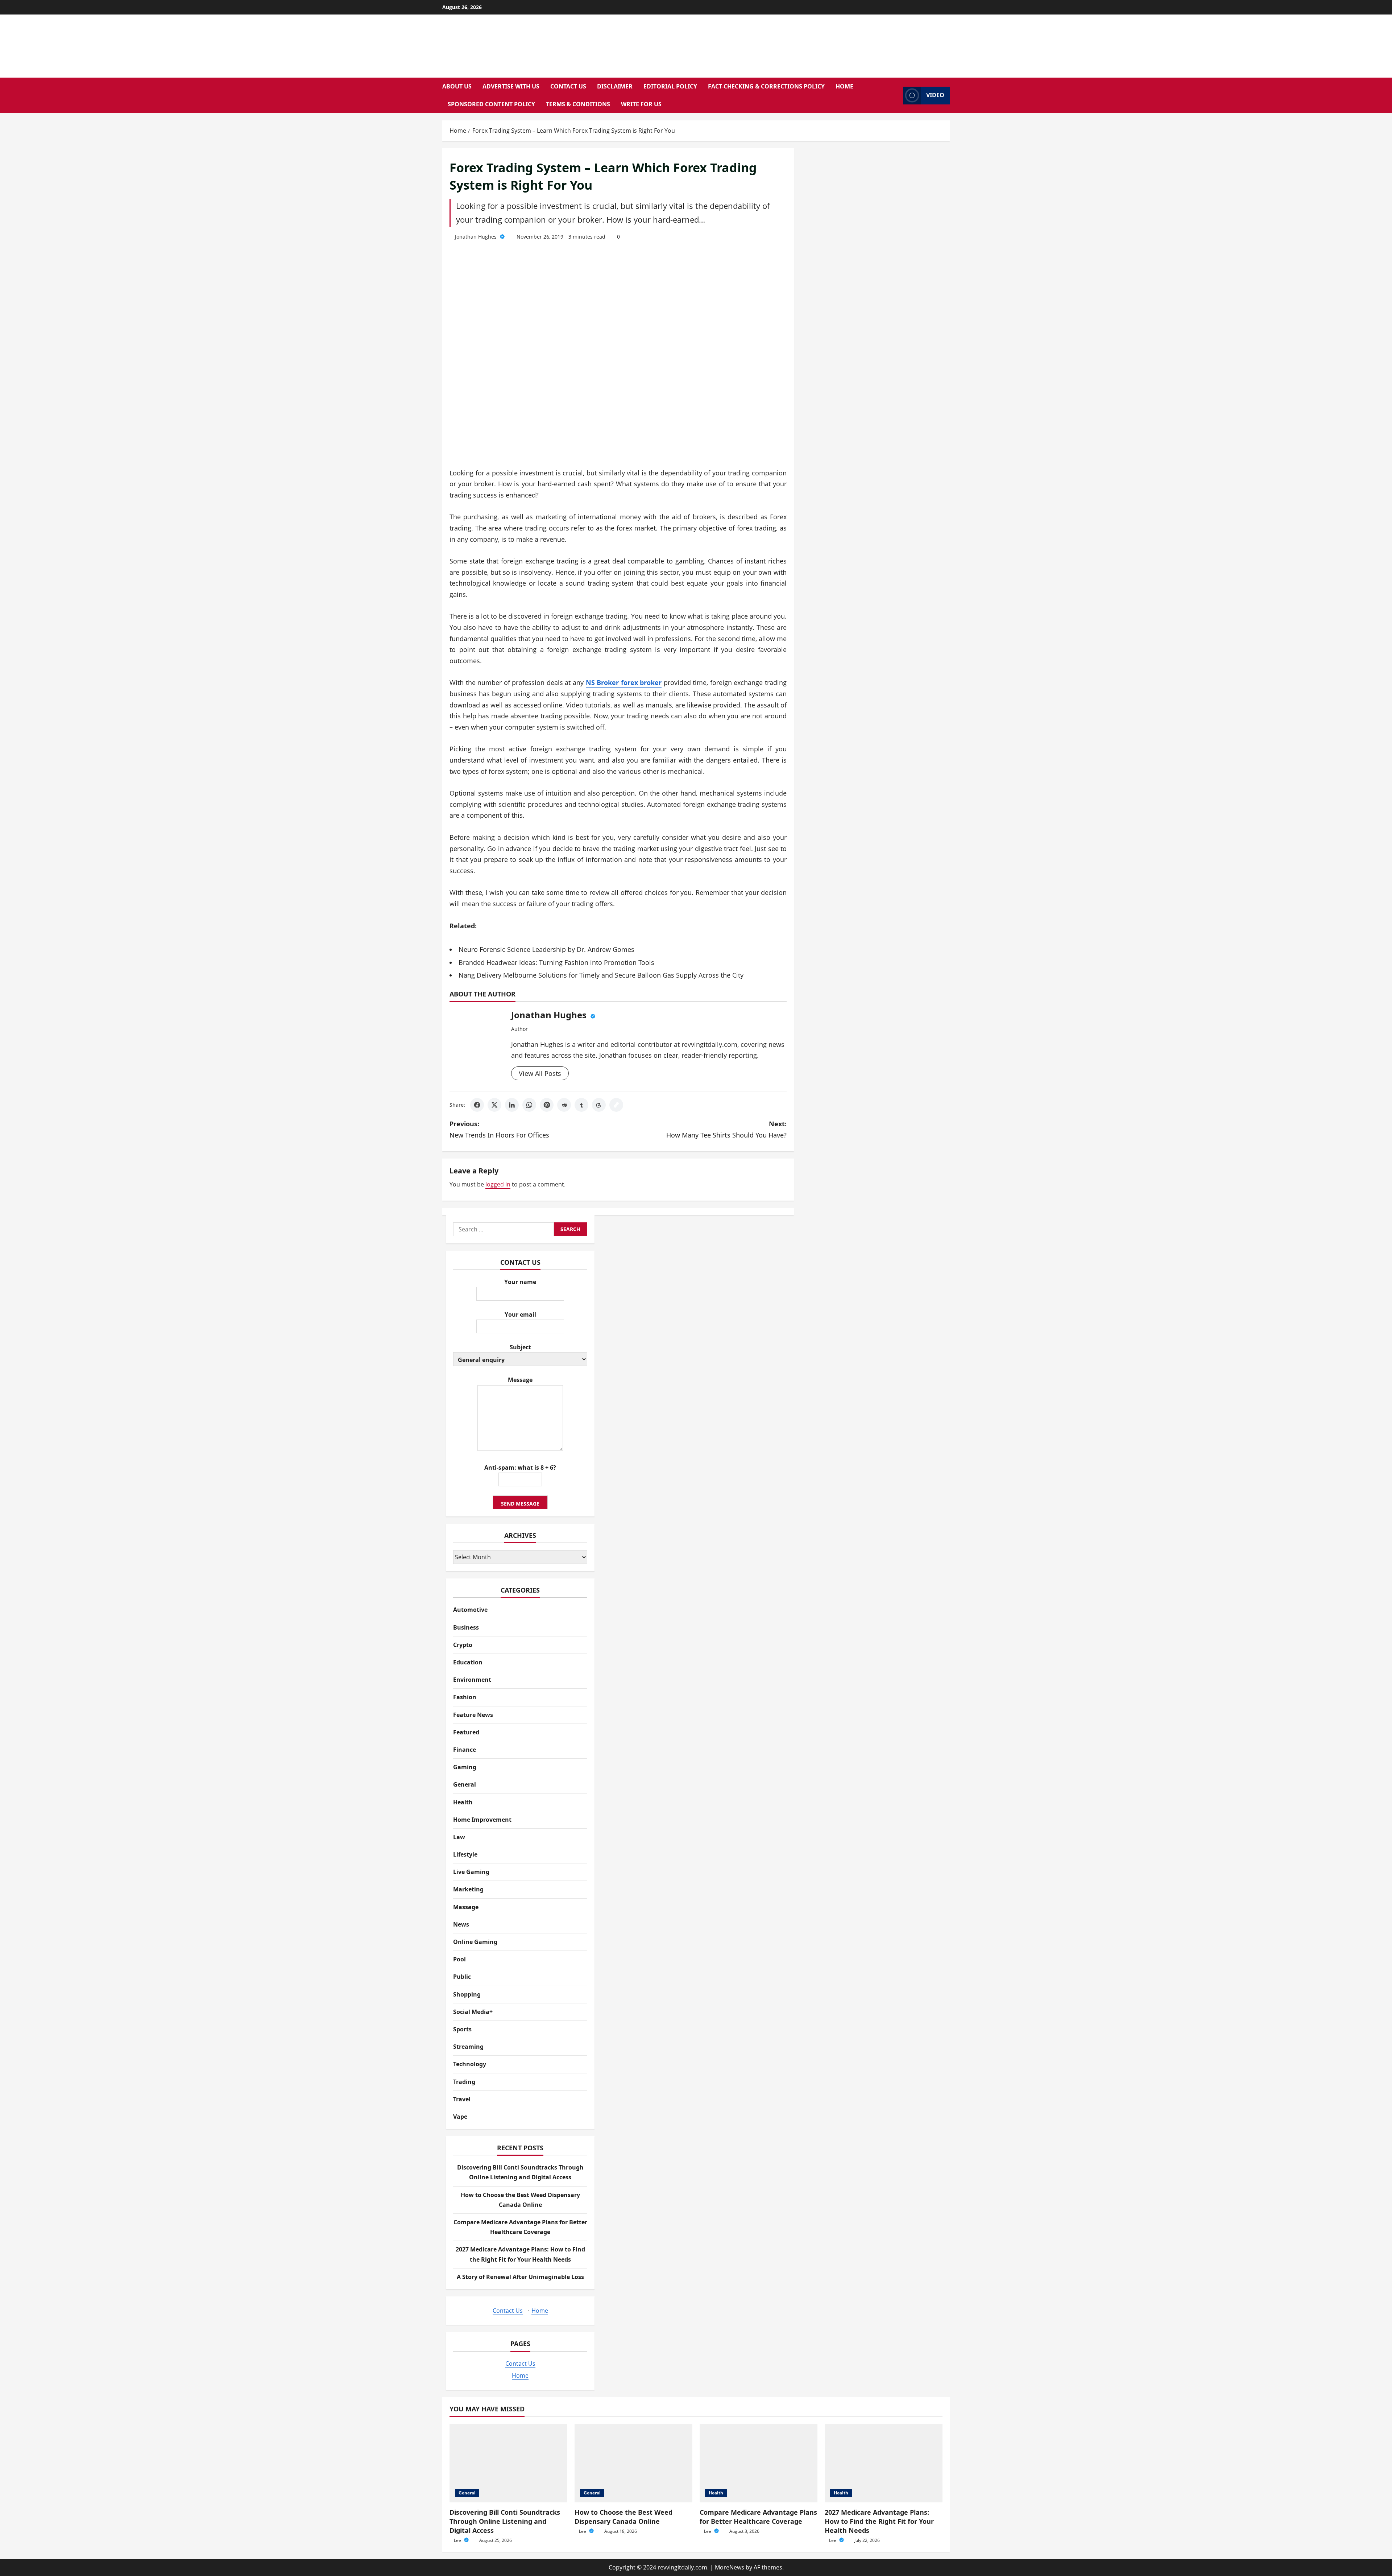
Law (459, 1837)
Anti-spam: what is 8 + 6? (520, 1467)
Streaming (468, 2047)
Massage (466, 1907)
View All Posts (540, 1073)
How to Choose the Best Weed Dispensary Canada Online (623, 2517)
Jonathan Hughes (477, 237)
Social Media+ (473, 2012)
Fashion (465, 1697)
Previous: (499, 1129)
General (465, 1784)
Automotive (470, 1610)
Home (844, 86)
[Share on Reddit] (564, 1105)
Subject (520, 1347)
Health (463, 1802)
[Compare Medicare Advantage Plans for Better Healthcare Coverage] (759, 2463)
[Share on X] (494, 1105)
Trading (464, 2082)
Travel (462, 2099)
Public (462, 1977)
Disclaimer (615, 86)
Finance (465, 1750)
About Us (457, 86)
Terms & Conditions (578, 104)
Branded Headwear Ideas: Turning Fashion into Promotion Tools (556, 962)
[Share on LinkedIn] (512, 1105)
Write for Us (641, 104)
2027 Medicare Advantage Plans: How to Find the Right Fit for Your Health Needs (879, 2521)
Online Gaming (475, 1942)
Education (468, 1662)
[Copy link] (616, 1105)
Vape (460, 2117)
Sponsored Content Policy (491, 104)
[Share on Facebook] (477, 1105)
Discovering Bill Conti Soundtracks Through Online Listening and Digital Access (505, 2521)
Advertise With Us (511, 86)
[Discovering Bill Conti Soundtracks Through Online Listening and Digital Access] (508, 2463)
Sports (462, 2029)
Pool (459, 1959)
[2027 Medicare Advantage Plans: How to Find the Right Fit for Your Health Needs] (884, 2463)
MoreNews (730, 2567)
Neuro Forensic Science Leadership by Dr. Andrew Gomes (546, 949)
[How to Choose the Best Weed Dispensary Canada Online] (633, 2463)
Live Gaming (471, 1872)
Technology (470, 2064)
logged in (498, 1184)
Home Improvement (482, 1820)
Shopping (467, 1994)
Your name (520, 1282)
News (461, 1924)
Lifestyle (465, 1854)
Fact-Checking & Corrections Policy (766, 86)
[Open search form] (895, 96)
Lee (458, 2540)
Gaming (465, 1767)
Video (935, 95)
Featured (466, 1732)
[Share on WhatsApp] (529, 1105)
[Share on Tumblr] (581, 1105)
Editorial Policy (670, 86)
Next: (726, 1129)
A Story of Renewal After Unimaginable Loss (520, 2277)
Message (520, 1380)
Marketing (468, 1889)
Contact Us (568, 86)
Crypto (463, 1645)
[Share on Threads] (599, 1105)
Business (466, 1627)
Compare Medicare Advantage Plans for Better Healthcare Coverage (758, 2517)
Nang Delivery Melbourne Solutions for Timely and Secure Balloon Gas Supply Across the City (601, 975)
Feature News (473, 1715)
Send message (520, 1504)
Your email (520, 1314)
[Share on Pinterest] (547, 1105)
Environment (472, 1680)
